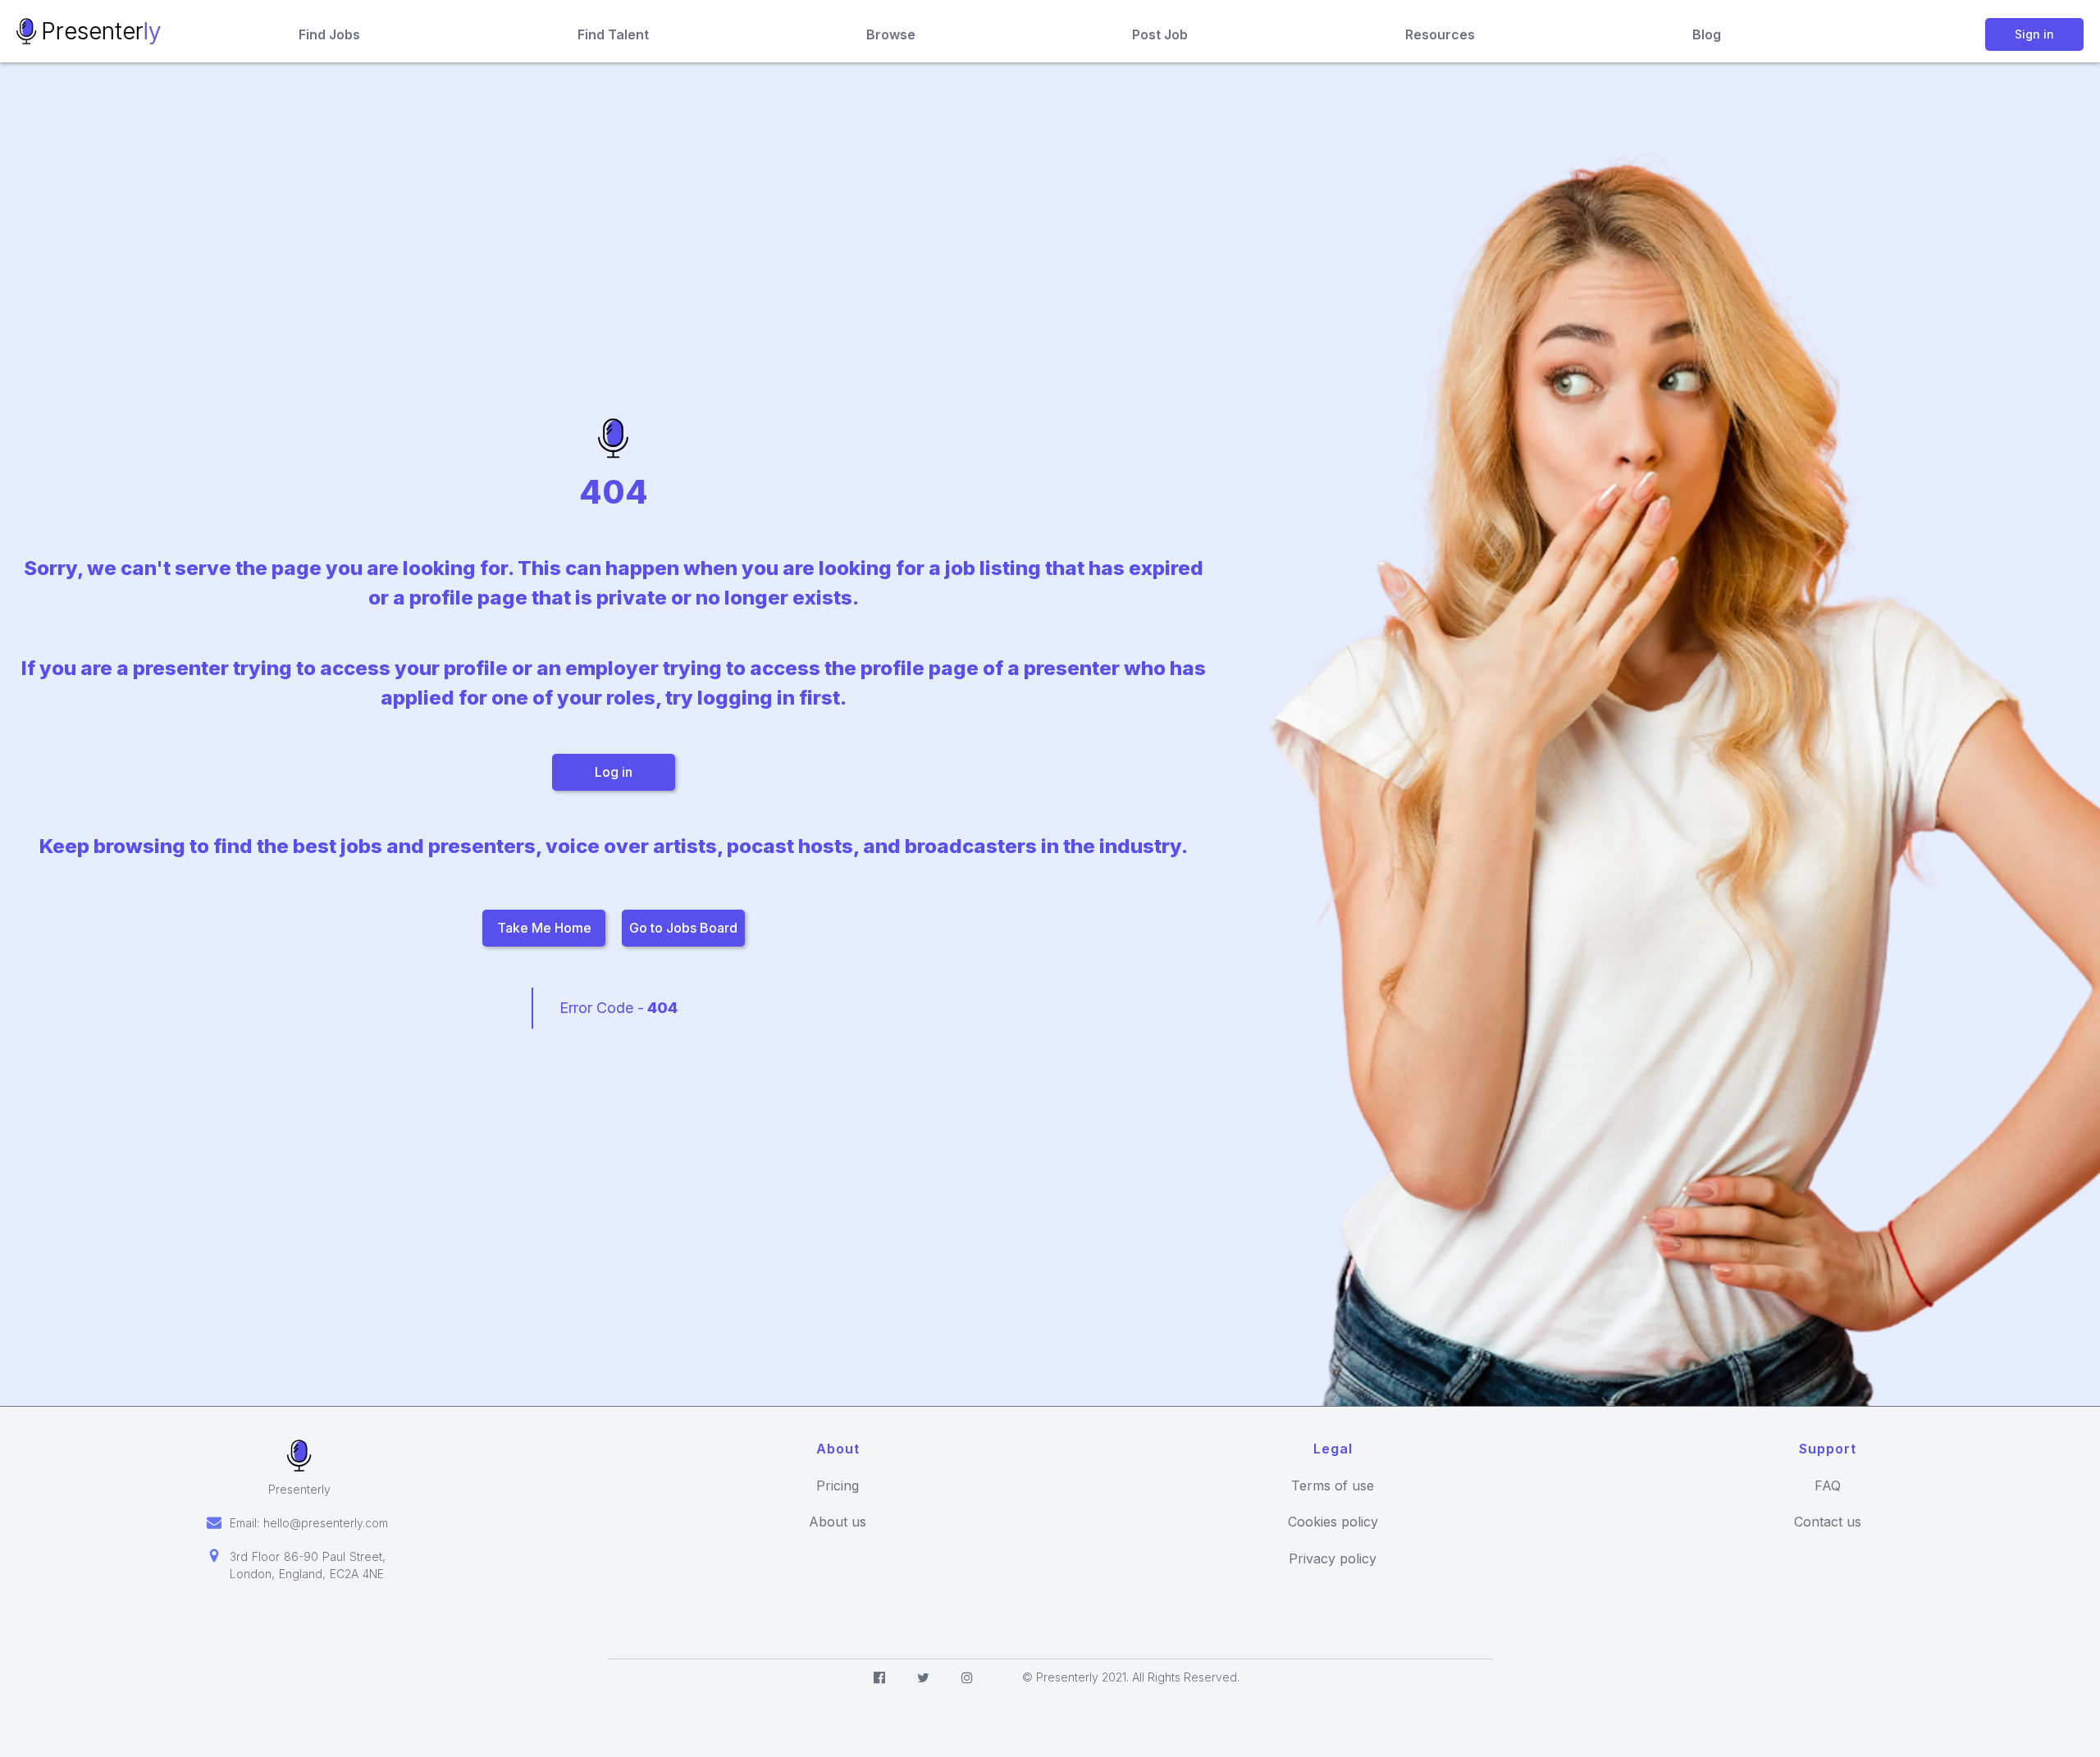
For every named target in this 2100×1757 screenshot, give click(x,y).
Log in (614, 772)
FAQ (1828, 1486)
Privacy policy (1333, 1559)
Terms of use (1333, 1486)
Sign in (2034, 34)
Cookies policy (1333, 1522)
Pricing (838, 1486)
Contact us (1828, 1522)
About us (838, 1522)
